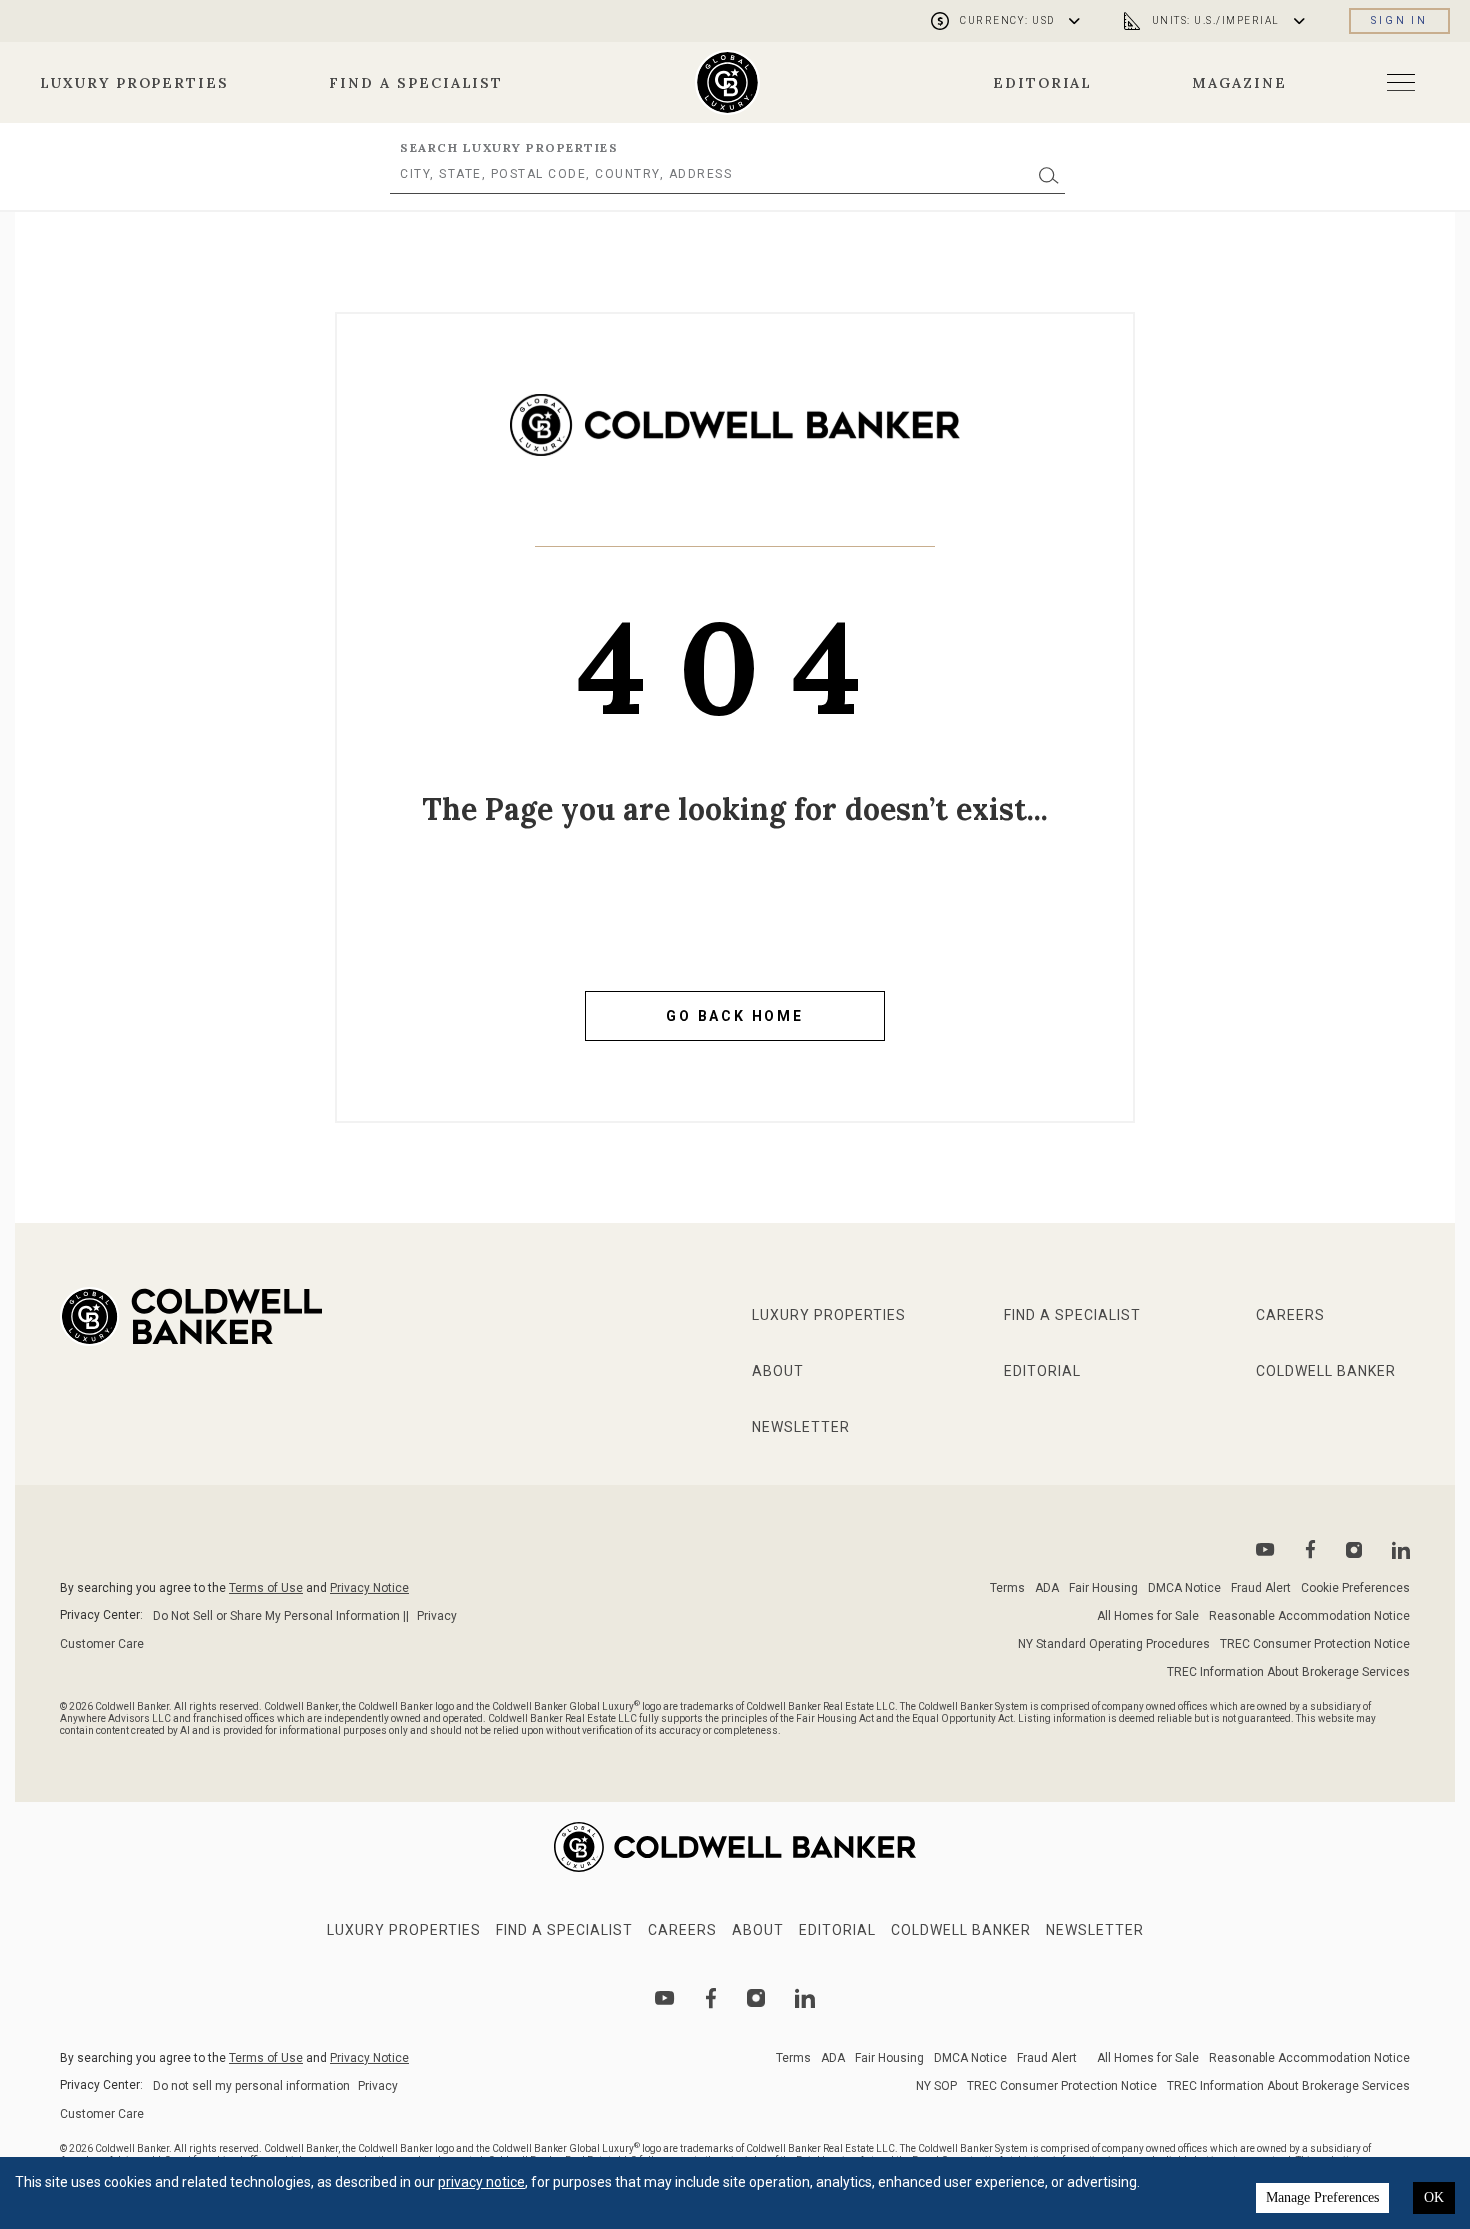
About (778, 1371)
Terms (1007, 1588)
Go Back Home (735, 1016)
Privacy (437, 1616)
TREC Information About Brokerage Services (1288, 1672)
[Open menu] (1401, 82)
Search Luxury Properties (509, 147)
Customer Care (102, 1644)
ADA (1047, 1588)
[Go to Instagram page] (1354, 1550)
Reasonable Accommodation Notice (1309, 1616)
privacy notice (481, 2182)
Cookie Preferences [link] (1355, 1588)
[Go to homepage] (727, 82)
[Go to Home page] (735, 440)
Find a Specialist (416, 83)
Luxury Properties (134, 83)
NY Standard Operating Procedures (1114, 1644)
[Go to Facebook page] (1310, 1549)
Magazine (1239, 83)
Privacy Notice (369, 1588)
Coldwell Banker (1326, 1371)
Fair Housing (1103, 1588)
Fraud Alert (1261, 1588)
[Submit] (1049, 174)
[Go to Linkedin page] (1401, 1550)
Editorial (1043, 83)
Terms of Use (266, 1588)
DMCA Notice (1184, 1588)
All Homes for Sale (1148, 1616)
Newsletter (801, 1427)
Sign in (1399, 20)
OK (1434, 2197)
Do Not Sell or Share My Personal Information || (281, 1616)
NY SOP (936, 2086)
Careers (1290, 1315)
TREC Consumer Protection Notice (1315, 1644)
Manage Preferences (1322, 2197)
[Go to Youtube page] (1265, 1549)
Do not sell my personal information (251, 2086)
